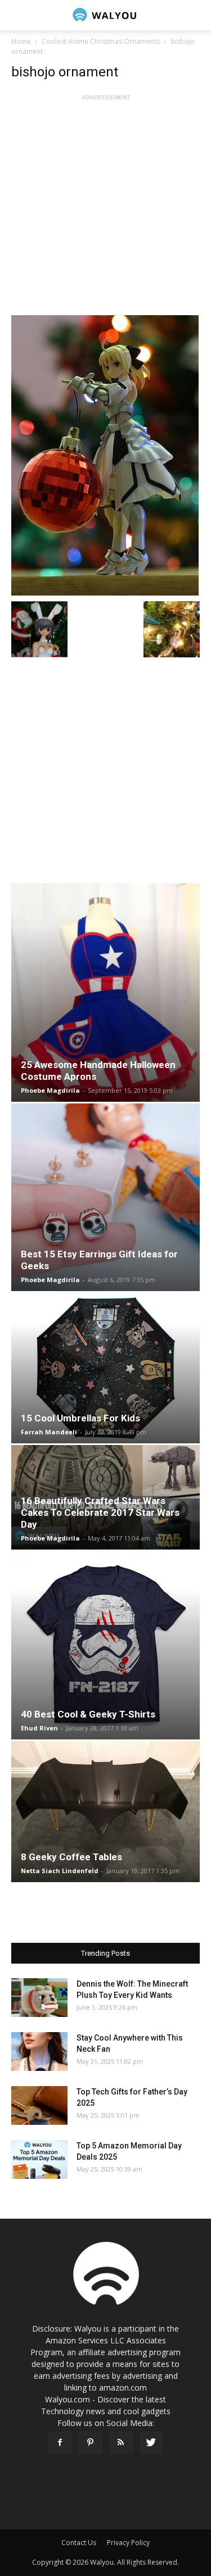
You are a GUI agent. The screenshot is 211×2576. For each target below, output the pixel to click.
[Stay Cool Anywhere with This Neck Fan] (39, 2052)
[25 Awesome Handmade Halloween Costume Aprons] (105, 992)
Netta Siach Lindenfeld (60, 1871)
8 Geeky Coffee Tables (71, 1857)
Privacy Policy (128, 2543)
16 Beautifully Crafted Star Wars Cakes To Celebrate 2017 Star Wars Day (100, 1512)
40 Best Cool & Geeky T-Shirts (88, 1714)
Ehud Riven (39, 1728)
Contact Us (79, 2543)
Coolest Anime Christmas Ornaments (101, 41)
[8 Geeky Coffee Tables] (105, 1812)
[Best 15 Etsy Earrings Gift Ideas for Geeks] (105, 1197)
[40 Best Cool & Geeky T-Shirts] (105, 1645)
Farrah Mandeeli (49, 1432)
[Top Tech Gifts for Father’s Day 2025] (39, 2105)
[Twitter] (151, 2443)
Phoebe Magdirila (50, 1090)
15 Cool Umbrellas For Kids (80, 1418)
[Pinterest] (91, 2443)
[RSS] (121, 2443)
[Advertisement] (105, 209)
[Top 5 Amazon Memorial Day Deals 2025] (39, 2159)
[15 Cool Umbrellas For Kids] (105, 1368)
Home (21, 41)
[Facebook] (60, 2443)
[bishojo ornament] (105, 455)
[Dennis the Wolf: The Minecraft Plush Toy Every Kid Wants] (39, 1998)
